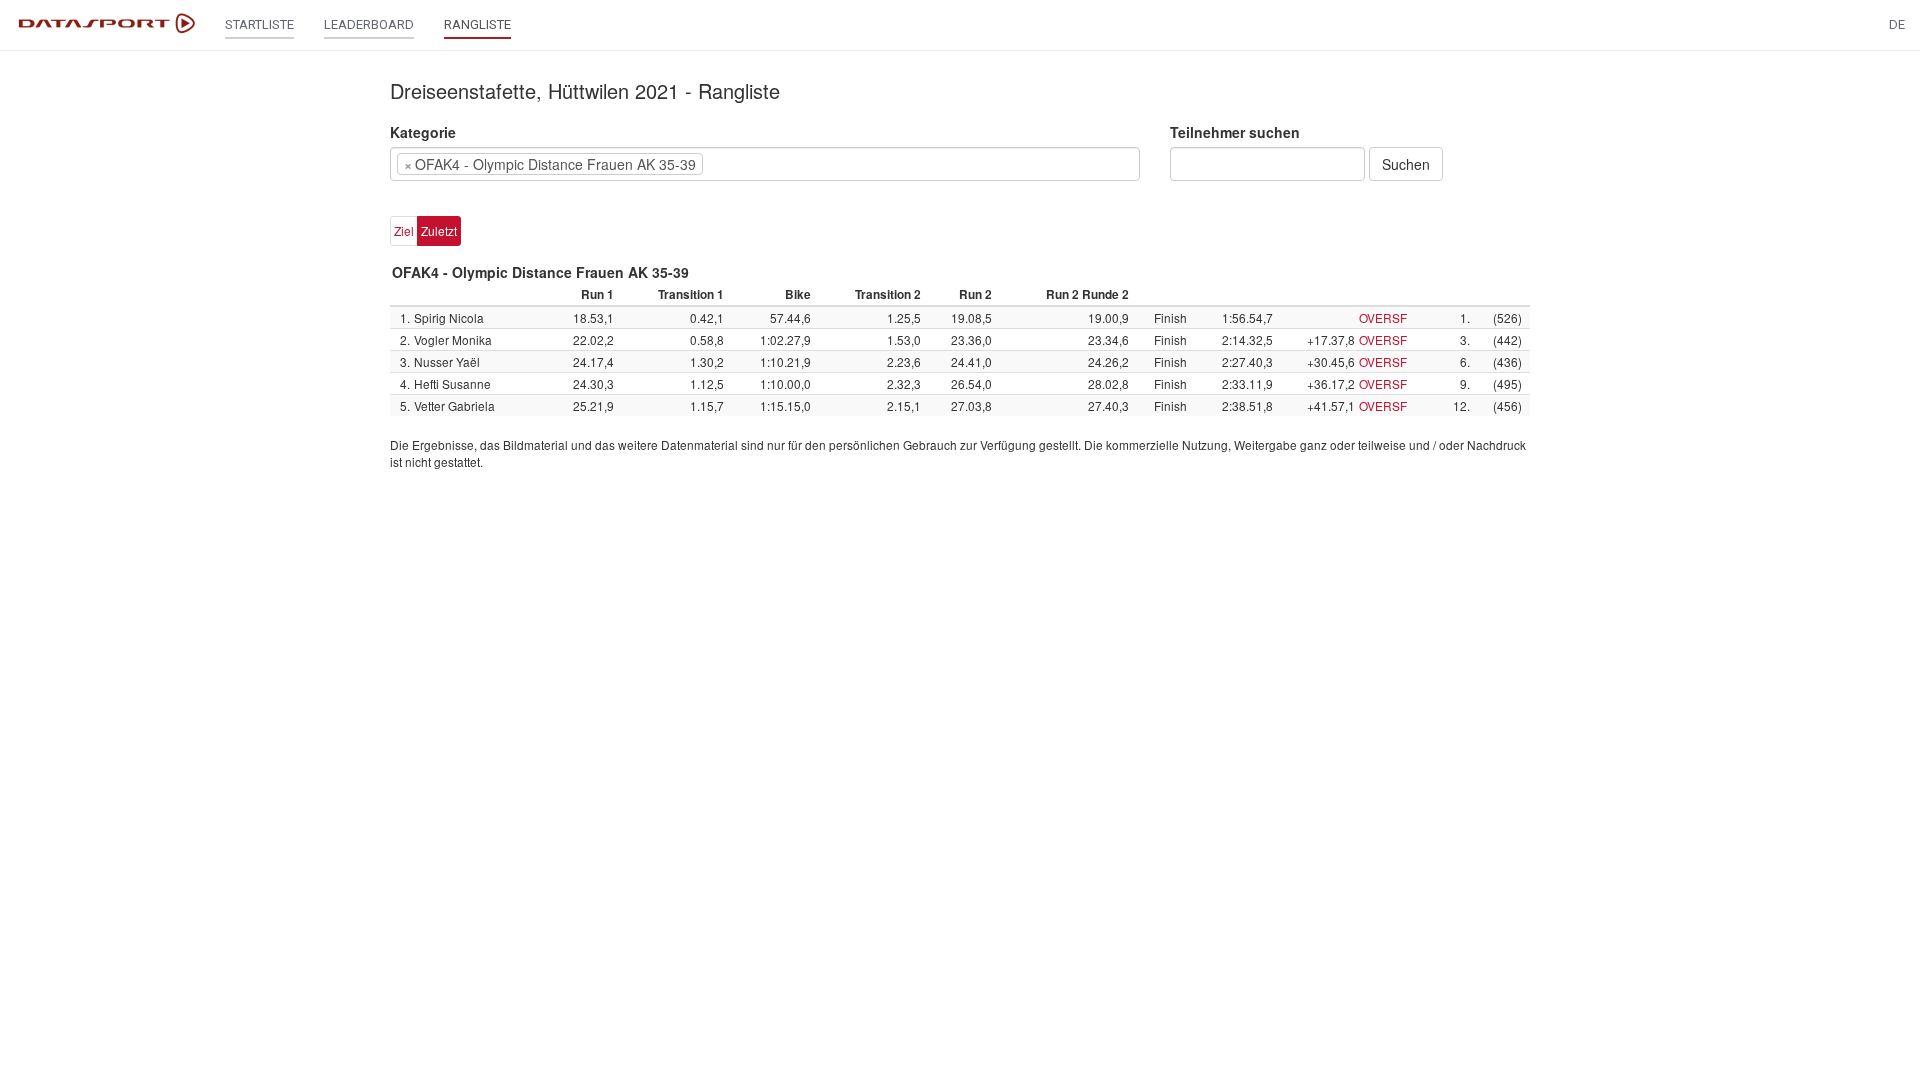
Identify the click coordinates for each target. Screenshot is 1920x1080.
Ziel (404, 230)
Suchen (1406, 164)
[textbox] (738, 164)
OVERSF (1383, 317)
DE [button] (1897, 24)
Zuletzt (439, 230)
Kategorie (423, 132)
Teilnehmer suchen (1235, 132)
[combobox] (765, 164)
